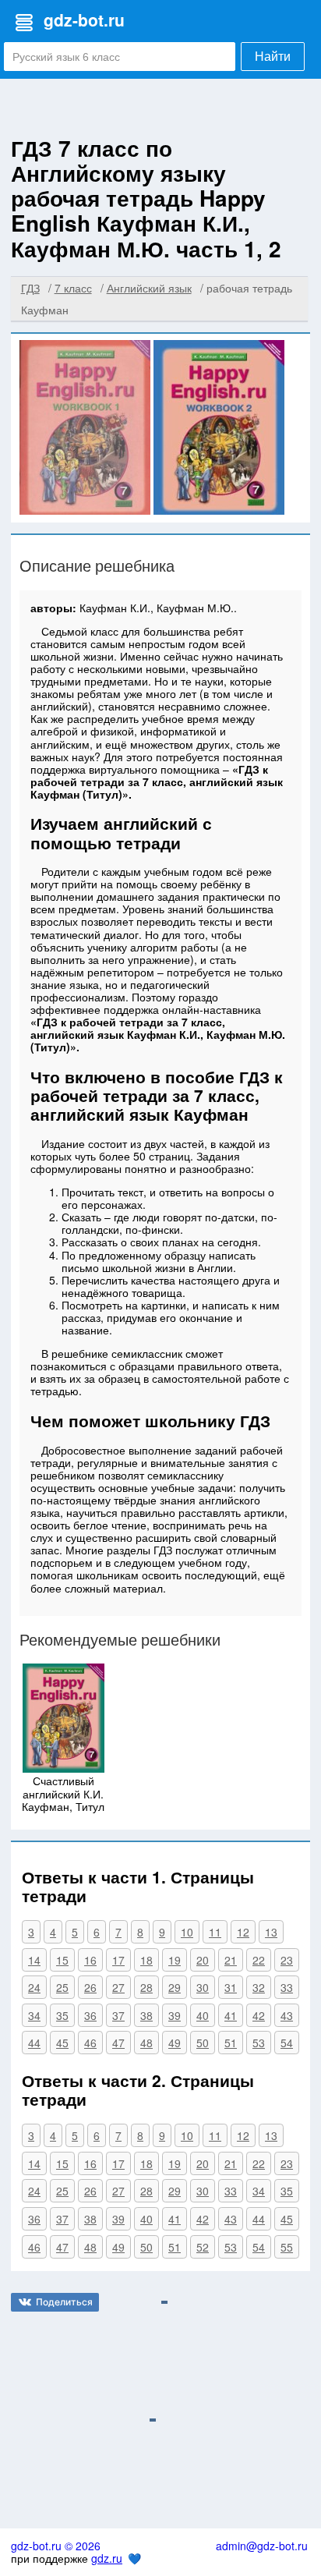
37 (118, 2015)
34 (34, 2015)
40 (203, 2015)
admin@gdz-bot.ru (262, 2546)
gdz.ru (107, 2558)
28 (146, 1987)
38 (146, 2015)
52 (203, 2247)
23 (287, 1960)
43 (287, 2015)
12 (243, 1932)
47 (118, 2043)
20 (203, 1960)
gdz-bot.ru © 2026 (56, 2546)
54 (287, 2043)
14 (34, 1960)
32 (259, 1987)
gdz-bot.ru (84, 19)
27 (118, 1987)
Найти (273, 57)
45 (62, 2043)
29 (175, 1987)
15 (62, 1960)
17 (118, 1960)
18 (146, 1960)
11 (215, 1932)
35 (62, 2015)
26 (90, 1987)
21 (231, 1960)
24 (34, 1987)
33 (287, 1987)
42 (259, 2015)
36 (90, 2015)
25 (62, 1987)
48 (146, 2043)
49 (175, 2043)
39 (175, 2015)
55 (287, 2247)
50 (203, 2043)
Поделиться (64, 2302)
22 (259, 1960)
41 (231, 2015)
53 (259, 2043)
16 (90, 1960)
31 (231, 1987)
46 (90, 2043)
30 (203, 1987)
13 (271, 1932)
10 (187, 1932)
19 (175, 1960)
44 (34, 2043)
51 (231, 2043)
